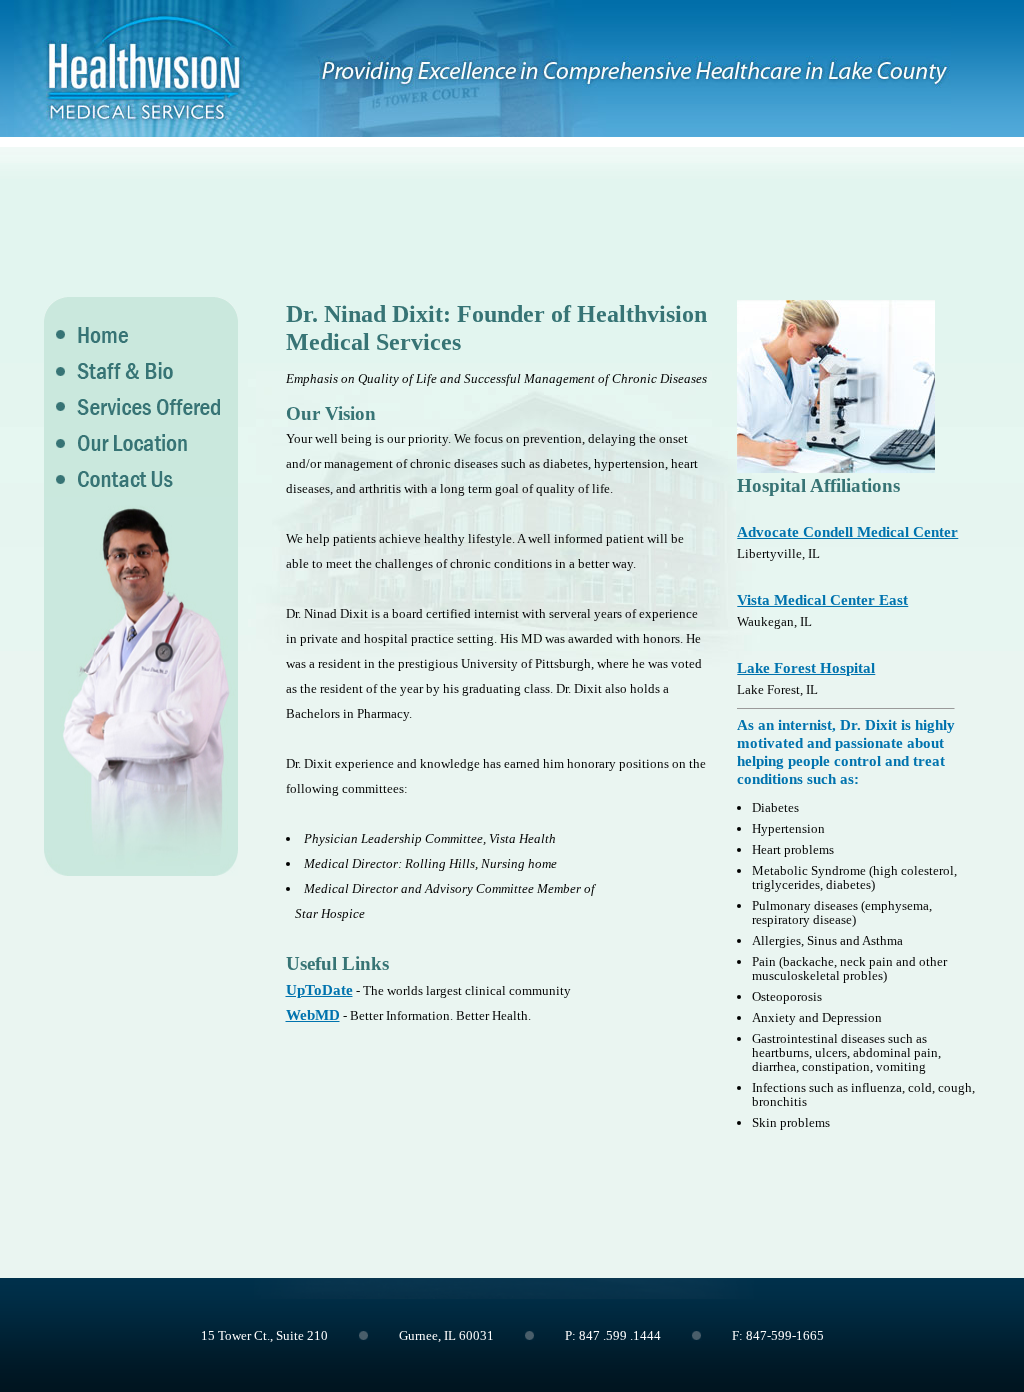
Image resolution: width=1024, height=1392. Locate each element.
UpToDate (319, 990)
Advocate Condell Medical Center (847, 532)
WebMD (313, 1015)
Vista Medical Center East (822, 600)
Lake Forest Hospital (806, 668)
